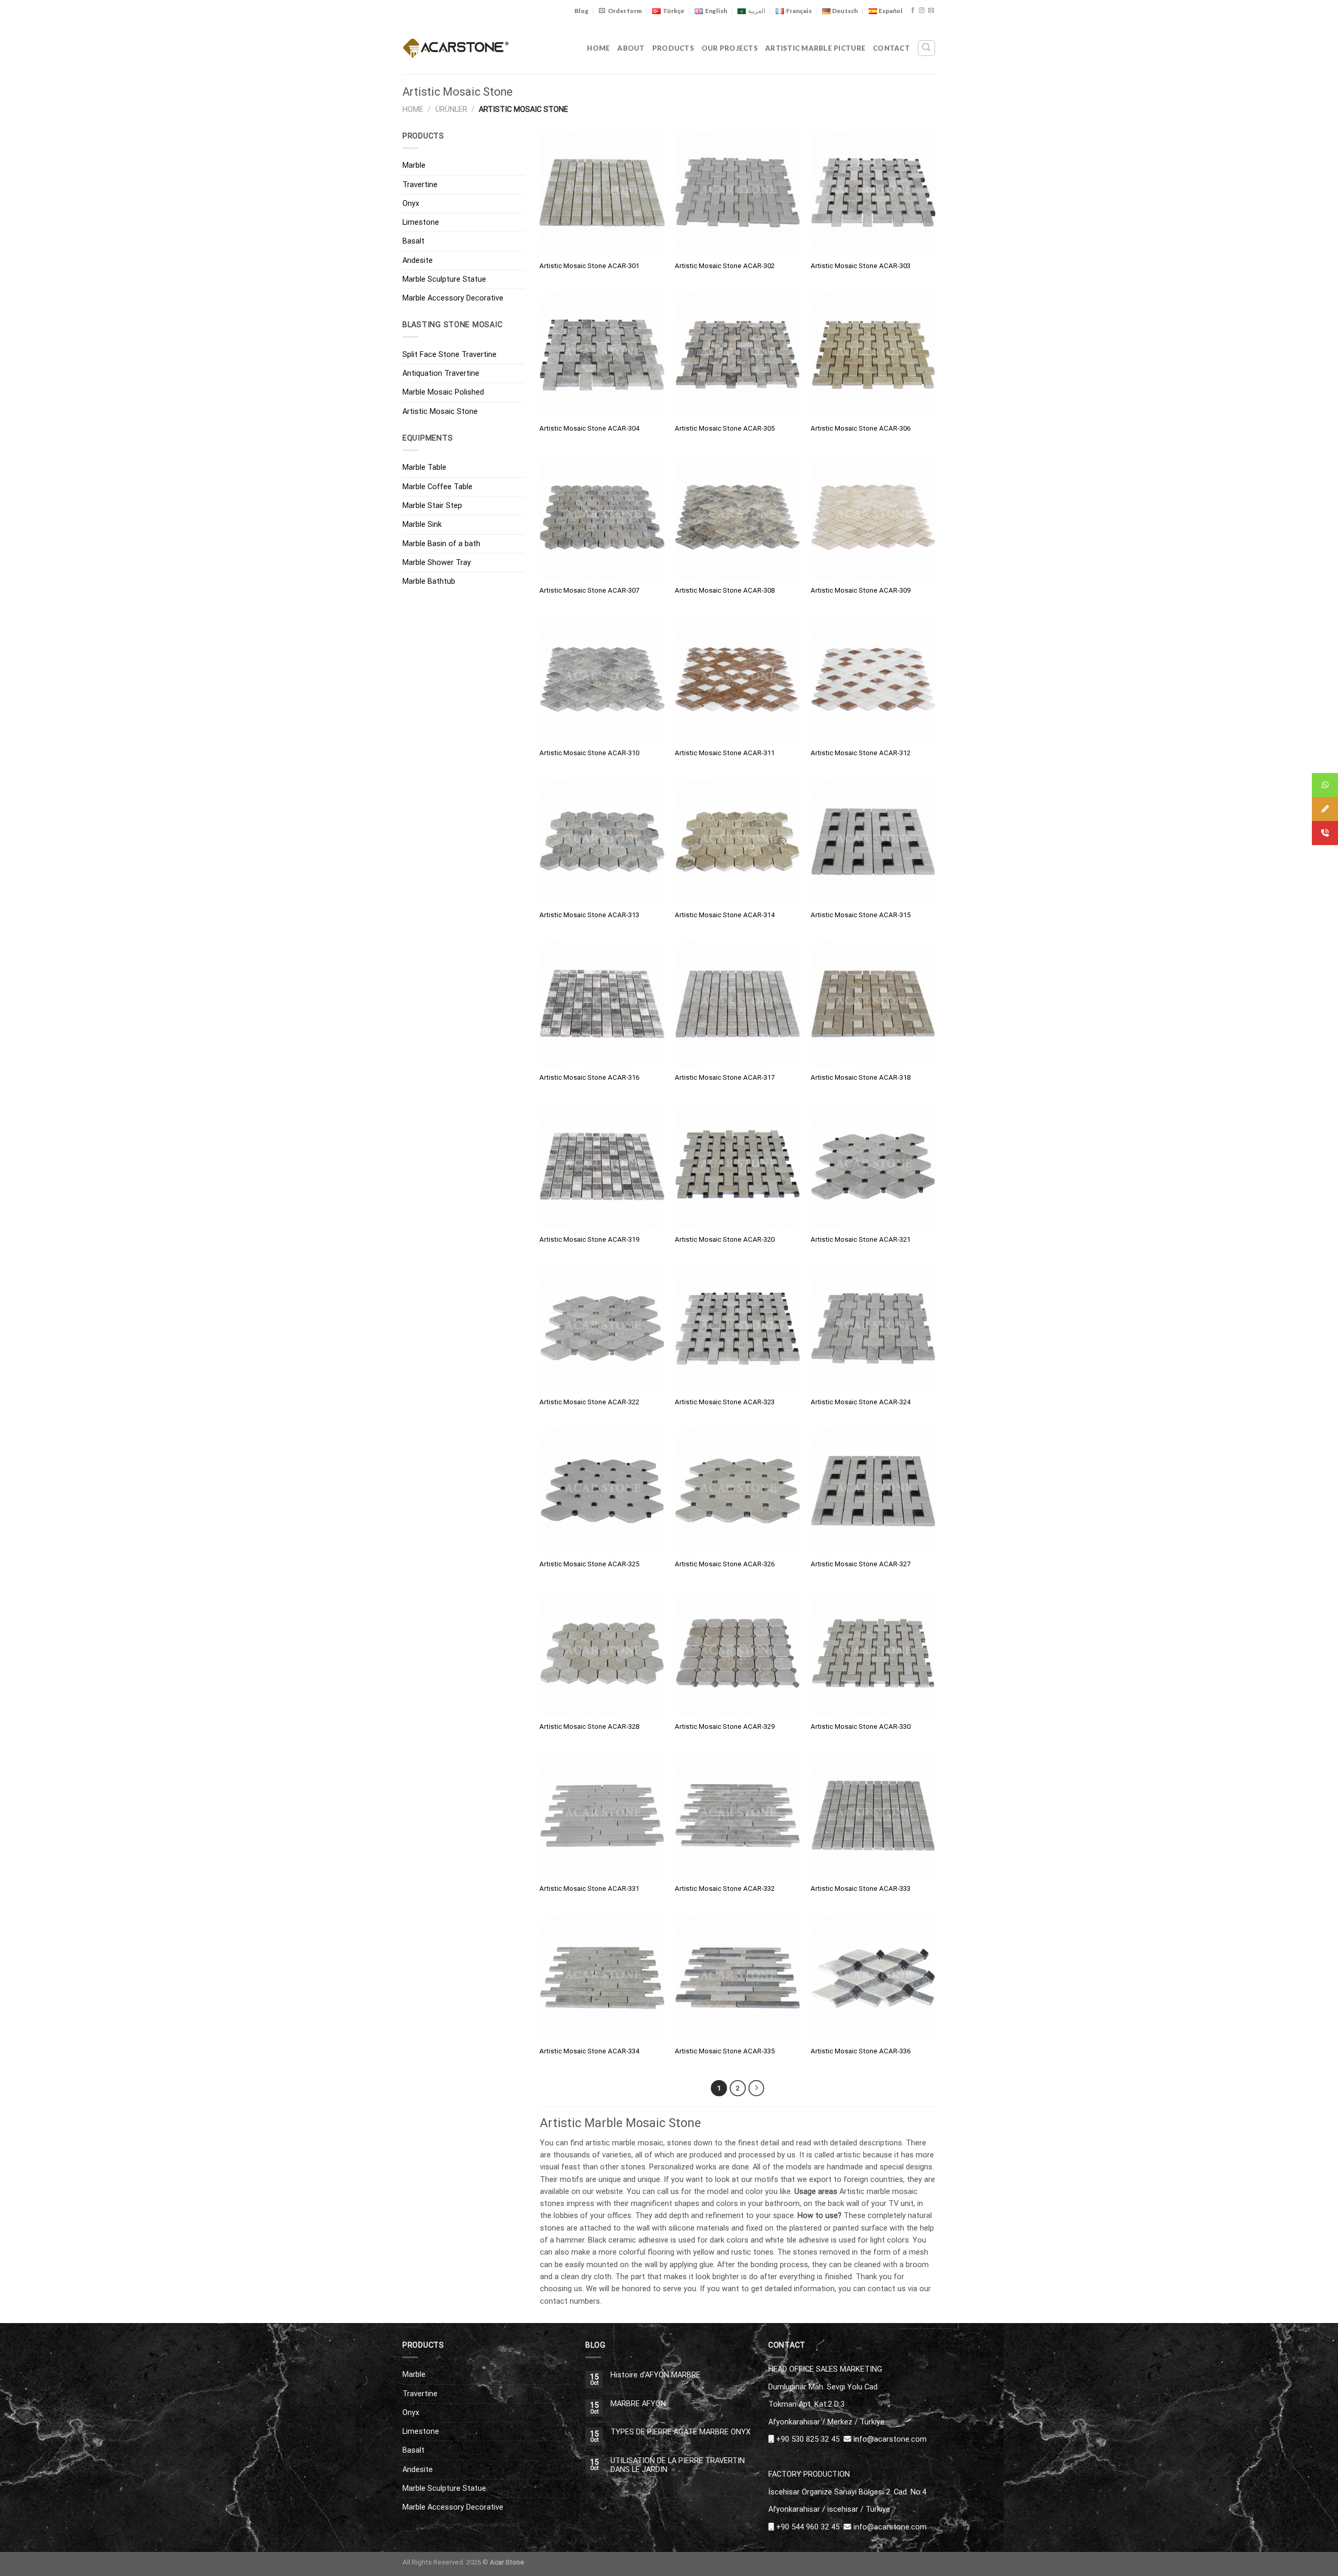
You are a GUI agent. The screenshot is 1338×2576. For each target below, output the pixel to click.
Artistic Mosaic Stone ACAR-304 (589, 428)
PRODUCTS (673, 48)
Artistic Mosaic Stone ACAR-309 (861, 590)
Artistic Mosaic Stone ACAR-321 (861, 1239)
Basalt (413, 241)
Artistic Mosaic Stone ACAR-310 (589, 753)
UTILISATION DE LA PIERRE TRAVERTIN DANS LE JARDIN (678, 2465)
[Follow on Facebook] (913, 10)
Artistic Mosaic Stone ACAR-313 (589, 915)
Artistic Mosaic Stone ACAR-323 (725, 1402)
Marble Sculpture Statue (444, 279)
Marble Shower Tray (437, 562)
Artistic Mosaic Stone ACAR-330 (861, 1726)
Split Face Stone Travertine (449, 354)
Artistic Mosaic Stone (440, 411)
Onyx (411, 203)
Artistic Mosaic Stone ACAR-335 (725, 2051)
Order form (625, 11)
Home (598, 48)
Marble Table (424, 467)
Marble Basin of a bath (441, 544)
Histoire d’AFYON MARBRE (655, 2375)
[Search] (926, 48)
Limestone (421, 222)
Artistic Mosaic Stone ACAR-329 (725, 1726)
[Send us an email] (931, 10)
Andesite (418, 260)
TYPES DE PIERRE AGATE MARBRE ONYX (680, 2432)
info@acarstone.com (890, 2439)
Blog (581, 11)
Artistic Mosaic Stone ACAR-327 (861, 1564)
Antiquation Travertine (441, 373)
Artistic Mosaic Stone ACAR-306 (861, 428)
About (631, 48)
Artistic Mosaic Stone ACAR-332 (725, 1888)
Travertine (420, 184)
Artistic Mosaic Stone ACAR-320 (725, 1239)
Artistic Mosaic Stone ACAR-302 (725, 266)
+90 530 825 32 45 (808, 2439)
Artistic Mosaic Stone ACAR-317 (725, 1077)
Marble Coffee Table (437, 487)
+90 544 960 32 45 (808, 2527)
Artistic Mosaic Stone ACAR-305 (725, 428)
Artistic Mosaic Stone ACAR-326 (725, 1564)
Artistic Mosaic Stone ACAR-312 (861, 753)
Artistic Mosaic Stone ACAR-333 (861, 1888)
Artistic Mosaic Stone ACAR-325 (589, 1564)
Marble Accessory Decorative (453, 298)
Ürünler (451, 109)
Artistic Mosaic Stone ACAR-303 (861, 266)
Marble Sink (422, 524)
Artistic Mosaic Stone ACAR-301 (589, 266)
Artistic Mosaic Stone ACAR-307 (589, 590)
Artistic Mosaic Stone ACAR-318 (861, 1077)
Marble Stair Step (432, 505)
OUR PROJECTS (730, 48)
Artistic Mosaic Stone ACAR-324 (861, 1402)
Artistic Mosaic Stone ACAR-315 (861, 915)
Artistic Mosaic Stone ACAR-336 (861, 2051)
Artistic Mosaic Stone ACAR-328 (589, 1726)
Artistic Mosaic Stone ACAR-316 (589, 1077)
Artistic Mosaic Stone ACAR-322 (589, 1402)
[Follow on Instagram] (922, 10)
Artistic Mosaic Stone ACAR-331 (589, 1888)
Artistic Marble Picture (815, 48)
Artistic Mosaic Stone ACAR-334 (589, 2051)
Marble (414, 165)
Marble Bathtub (429, 581)
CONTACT (891, 48)
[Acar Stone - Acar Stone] (456, 48)
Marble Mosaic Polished (443, 392)
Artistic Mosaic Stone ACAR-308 (725, 590)
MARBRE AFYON (638, 2404)
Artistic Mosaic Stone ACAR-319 (589, 1239)
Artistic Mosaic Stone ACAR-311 (725, 753)
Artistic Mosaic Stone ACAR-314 (725, 915)
